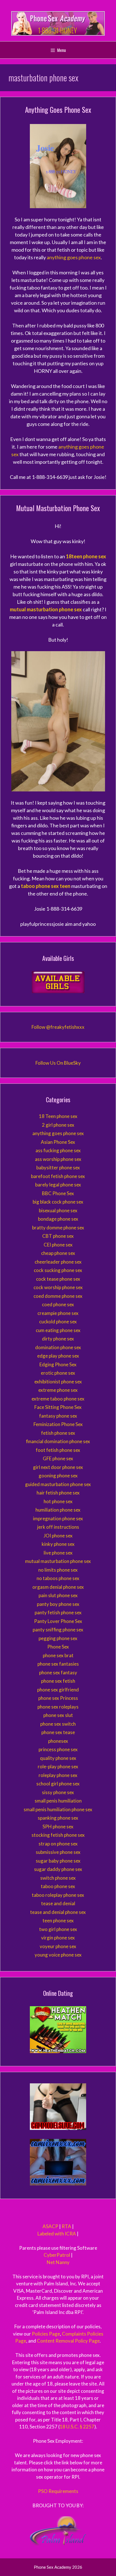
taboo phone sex (58, 1886)
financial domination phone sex (58, 1441)
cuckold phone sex (58, 1322)
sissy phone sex (58, 1792)
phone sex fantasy (58, 1672)
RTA (66, 2226)
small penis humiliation (58, 1801)
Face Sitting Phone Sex (58, 1407)
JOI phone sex (58, 1536)
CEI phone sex (58, 1245)
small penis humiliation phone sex (58, 1809)
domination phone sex (58, 1347)
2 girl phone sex (58, 1125)
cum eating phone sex (58, 1330)
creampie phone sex (58, 1313)
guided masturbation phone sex (58, 1484)
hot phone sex (58, 1501)
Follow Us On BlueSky (58, 1063)
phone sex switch (58, 1724)
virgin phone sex (58, 1938)
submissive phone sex (58, 1852)
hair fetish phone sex (58, 1493)
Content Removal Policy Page (68, 2341)
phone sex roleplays (58, 1707)
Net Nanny (58, 2262)
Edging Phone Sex (58, 1364)
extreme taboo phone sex (58, 1399)
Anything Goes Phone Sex (58, 110)
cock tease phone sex (58, 1279)
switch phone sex (58, 1878)
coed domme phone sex (58, 1296)
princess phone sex (58, 1749)
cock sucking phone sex (58, 1270)
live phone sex (58, 1553)
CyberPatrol (57, 2255)
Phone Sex (58, 1647)
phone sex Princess (58, 1698)
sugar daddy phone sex (58, 1869)
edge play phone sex (58, 1356)
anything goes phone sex (74, 257)
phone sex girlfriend (58, 1690)
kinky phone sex (58, 1544)
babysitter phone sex (58, 1168)
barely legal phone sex (58, 1185)
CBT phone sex (58, 1236)
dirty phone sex (58, 1339)
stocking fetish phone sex (58, 1835)
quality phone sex (58, 1758)
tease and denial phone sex (58, 1912)
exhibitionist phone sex (58, 1382)
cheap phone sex (58, 1253)
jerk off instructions (58, 1527)
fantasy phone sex (58, 1416)
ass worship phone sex (58, 1159)
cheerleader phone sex (58, 1262)
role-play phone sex (58, 1766)
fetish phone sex (58, 1433)
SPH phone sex (58, 1827)
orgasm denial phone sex (58, 1587)
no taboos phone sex (58, 1578)
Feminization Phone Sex (58, 1424)
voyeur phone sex (58, 1946)
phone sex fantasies (58, 1664)
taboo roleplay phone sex (58, 1895)
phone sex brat (58, 1655)
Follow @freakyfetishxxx (58, 1027)
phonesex (58, 1741)
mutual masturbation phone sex (58, 1561)
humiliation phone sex (58, 1510)
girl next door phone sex (58, 1467)
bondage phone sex (58, 1219)
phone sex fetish (58, 1681)
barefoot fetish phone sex (58, 1176)
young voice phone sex (58, 1955)
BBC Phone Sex (58, 1193)
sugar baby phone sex (58, 1861)
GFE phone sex (58, 1458)
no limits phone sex (58, 1570)
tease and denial (58, 1903)
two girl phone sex (58, 1929)
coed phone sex (58, 1304)
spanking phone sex (58, 1818)
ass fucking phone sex (58, 1150)
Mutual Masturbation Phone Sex (58, 508)
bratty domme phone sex (58, 1228)
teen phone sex (58, 1920)
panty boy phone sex (58, 1604)
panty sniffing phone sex (58, 1630)
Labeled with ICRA (57, 2234)
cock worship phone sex (58, 1287)
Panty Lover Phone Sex (58, 1621)
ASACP (50, 2226)
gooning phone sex (58, 1476)
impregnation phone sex (58, 1518)
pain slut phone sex (58, 1595)
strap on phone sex (58, 1844)
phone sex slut (58, 1715)
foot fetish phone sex (58, 1450)
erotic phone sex (58, 1373)
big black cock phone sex (58, 1202)
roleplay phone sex (58, 1775)
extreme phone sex (58, 1390)
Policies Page (46, 2334)
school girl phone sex (58, 1784)
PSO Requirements (58, 2491)
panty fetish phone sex (58, 1612)
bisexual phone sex (58, 1210)
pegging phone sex (58, 1638)
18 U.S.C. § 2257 (77, 2427)
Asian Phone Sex (58, 1142)
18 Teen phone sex (58, 1116)
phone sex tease (58, 1732)
